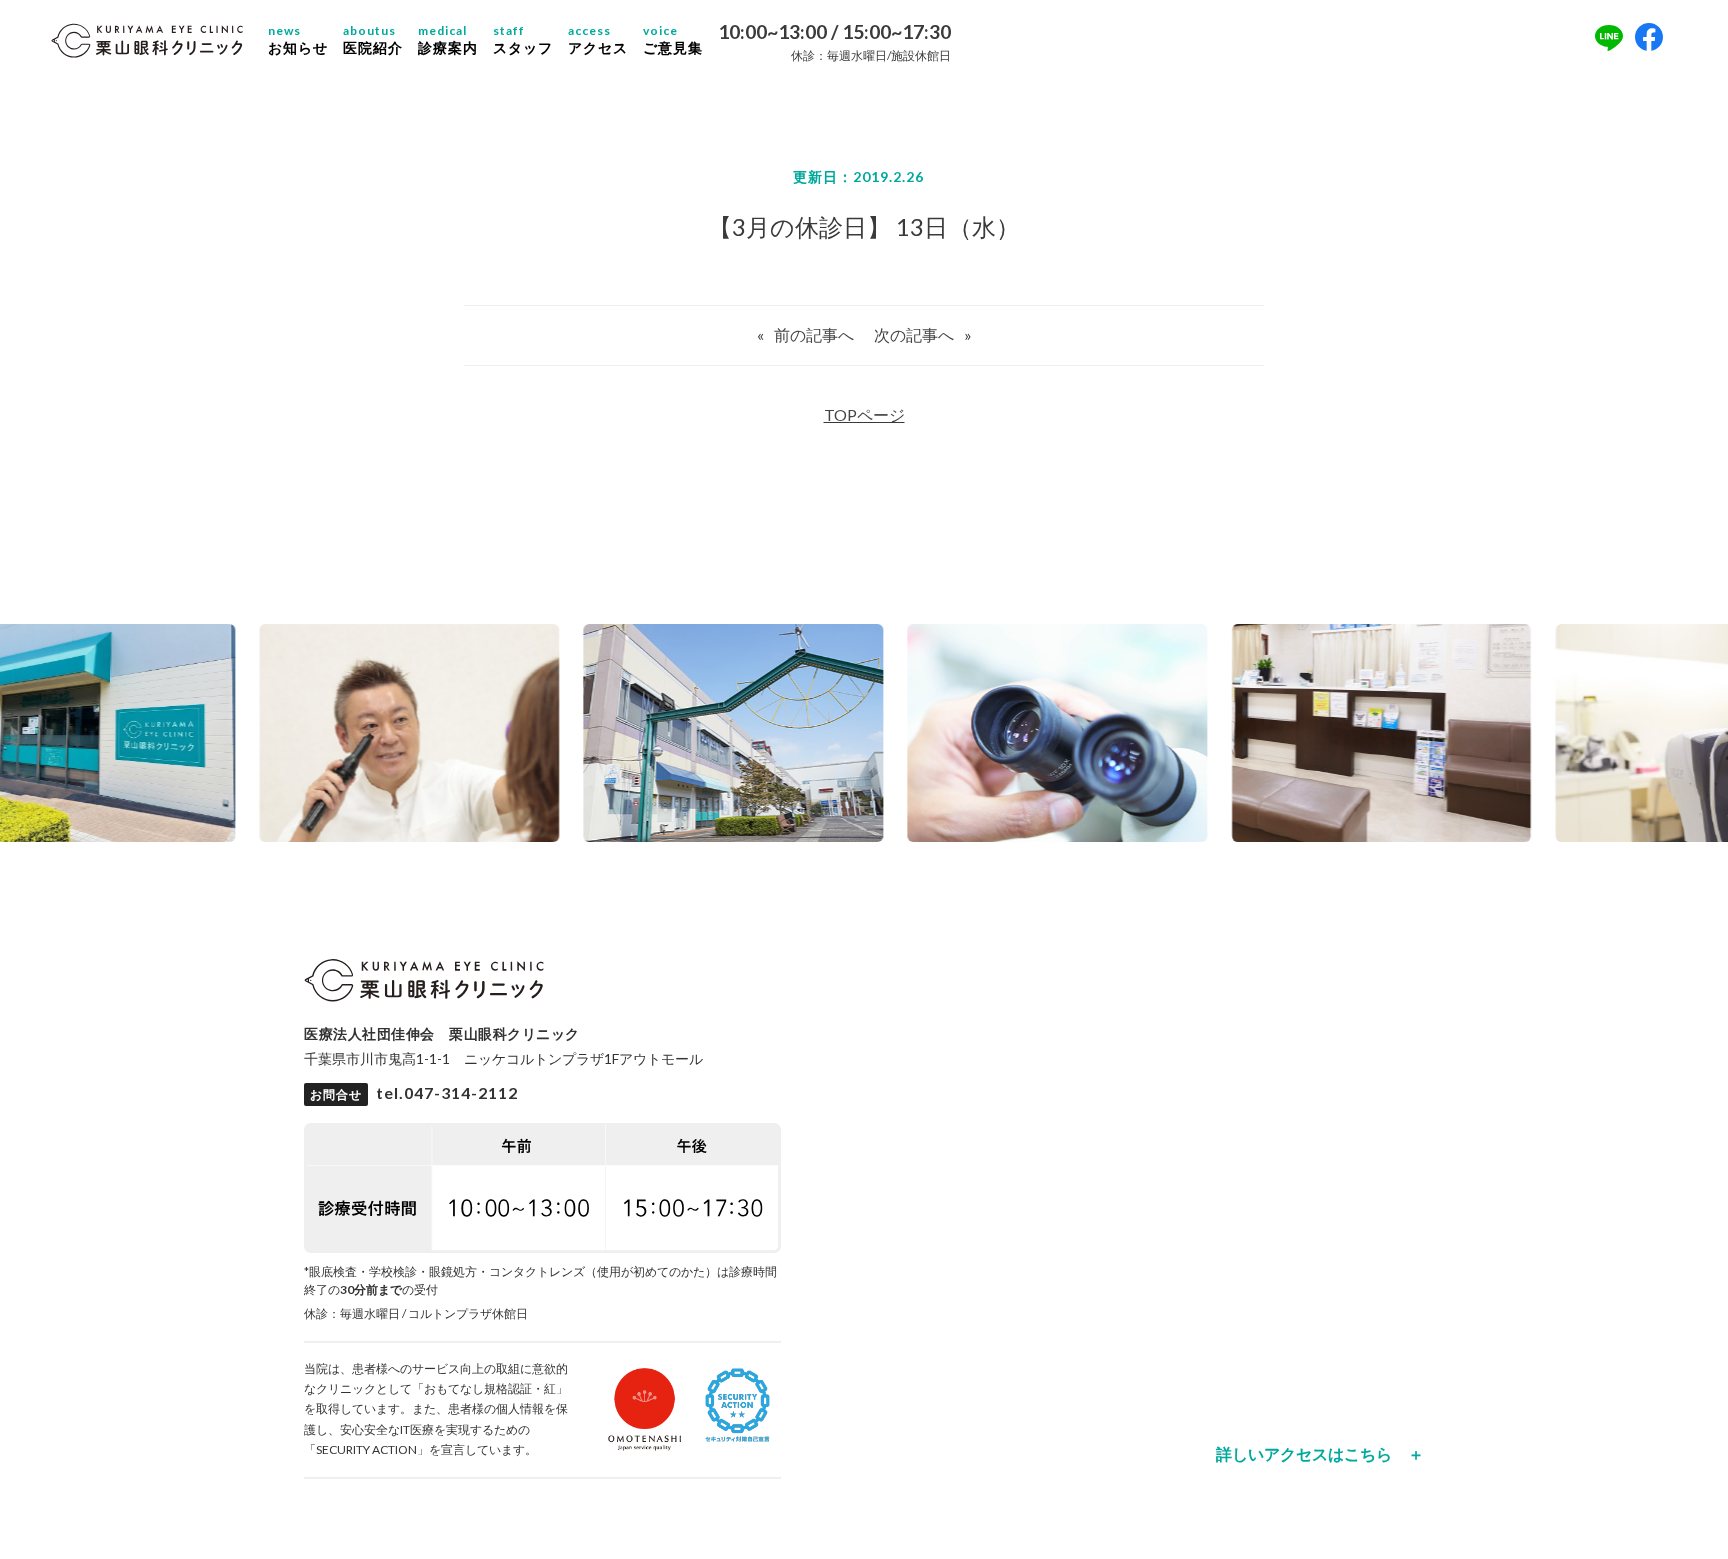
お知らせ (298, 40)
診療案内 (448, 40)
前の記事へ (814, 335)
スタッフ (523, 40)
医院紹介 (373, 40)
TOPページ (864, 414)
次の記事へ (914, 335)
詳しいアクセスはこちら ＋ (1320, 1454)
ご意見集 (673, 40)
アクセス (598, 40)
